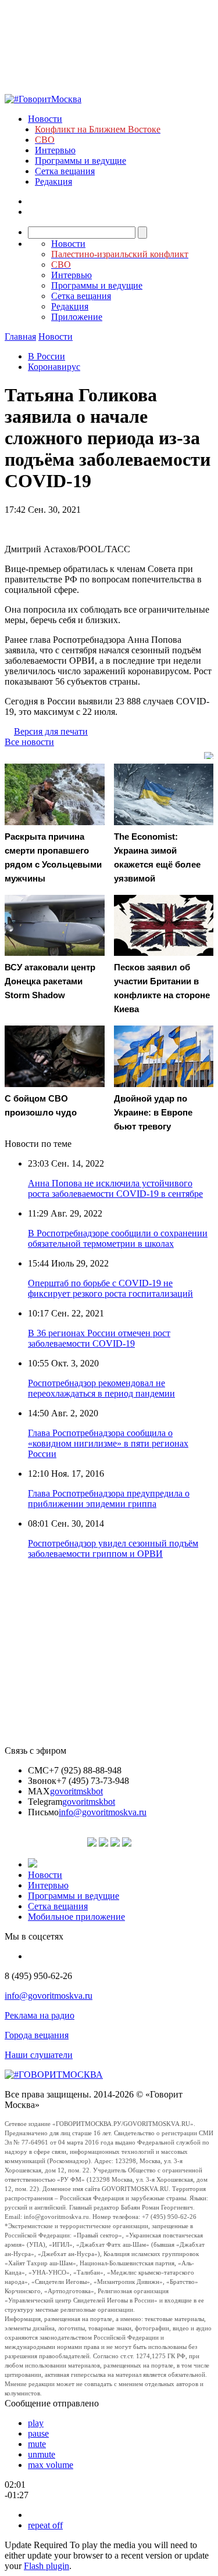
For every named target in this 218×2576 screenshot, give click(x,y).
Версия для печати (51, 731)
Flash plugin (47, 2566)
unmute (42, 2454)
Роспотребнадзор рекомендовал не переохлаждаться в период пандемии (101, 1388)
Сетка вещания (65, 171)
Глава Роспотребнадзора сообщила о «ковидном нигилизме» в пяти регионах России (108, 1443)
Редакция (53, 181)
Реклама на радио (40, 2015)
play (36, 2423)
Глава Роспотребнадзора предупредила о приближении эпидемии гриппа (109, 1499)
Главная (20, 337)
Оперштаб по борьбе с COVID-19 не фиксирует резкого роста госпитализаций (110, 1288)
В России (47, 356)
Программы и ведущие (81, 161)
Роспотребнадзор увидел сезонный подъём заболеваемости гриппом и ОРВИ (113, 1548)
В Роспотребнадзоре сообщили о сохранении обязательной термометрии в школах (118, 1238)
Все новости (29, 742)
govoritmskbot (76, 1791)
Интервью (55, 150)
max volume (51, 2465)
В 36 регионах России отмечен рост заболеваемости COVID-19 (99, 1338)
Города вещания (37, 2035)
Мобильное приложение (76, 1917)
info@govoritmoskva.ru (103, 1812)
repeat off (45, 2525)
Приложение (77, 317)
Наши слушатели (39, 2055)
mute (37, 2444)
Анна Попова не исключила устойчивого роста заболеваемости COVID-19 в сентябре (115, 1188)
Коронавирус (54, 367)
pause (38, 2433)
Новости (45, 119)
